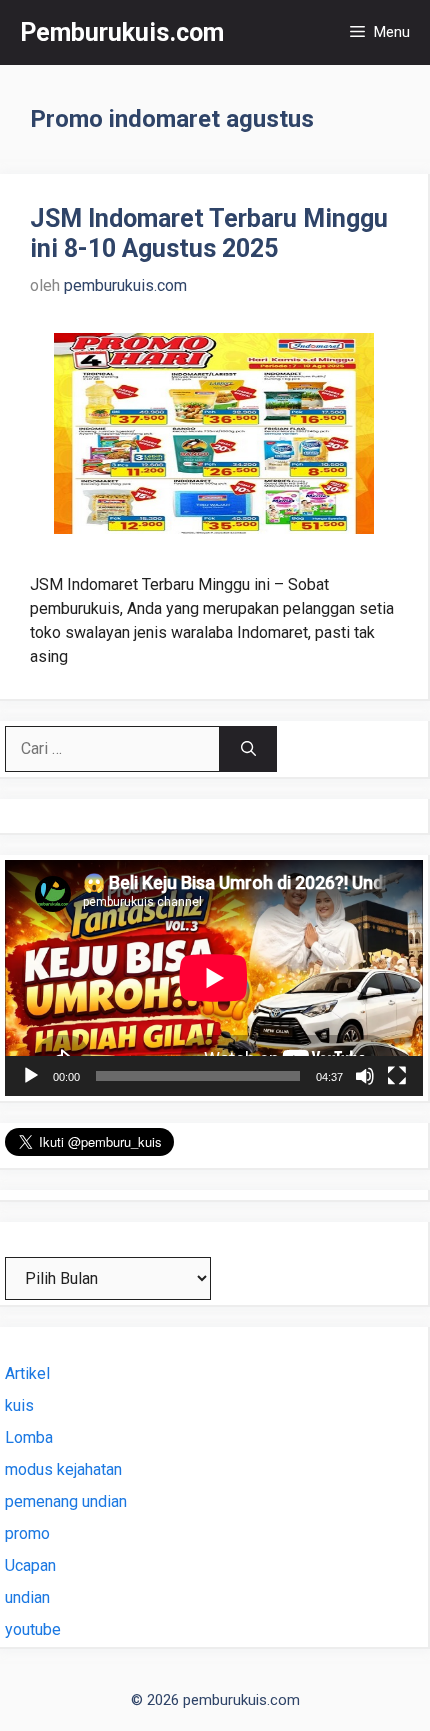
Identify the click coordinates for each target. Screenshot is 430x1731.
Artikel (27, 1373)
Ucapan (30, 1565)
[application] (214, 977)
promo (27, 1533)
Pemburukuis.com (122, 32)
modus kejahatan (63, 1469)
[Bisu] (365, 1076)
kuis (19, 1405)
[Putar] (31, 1076)
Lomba (29, 1437)
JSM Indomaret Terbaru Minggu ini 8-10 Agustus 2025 (209, 233)
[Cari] (248, 749)
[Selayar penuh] (397, 1076)
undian (27, 1597)
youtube (33, 1629)
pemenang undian (66, 1501)
